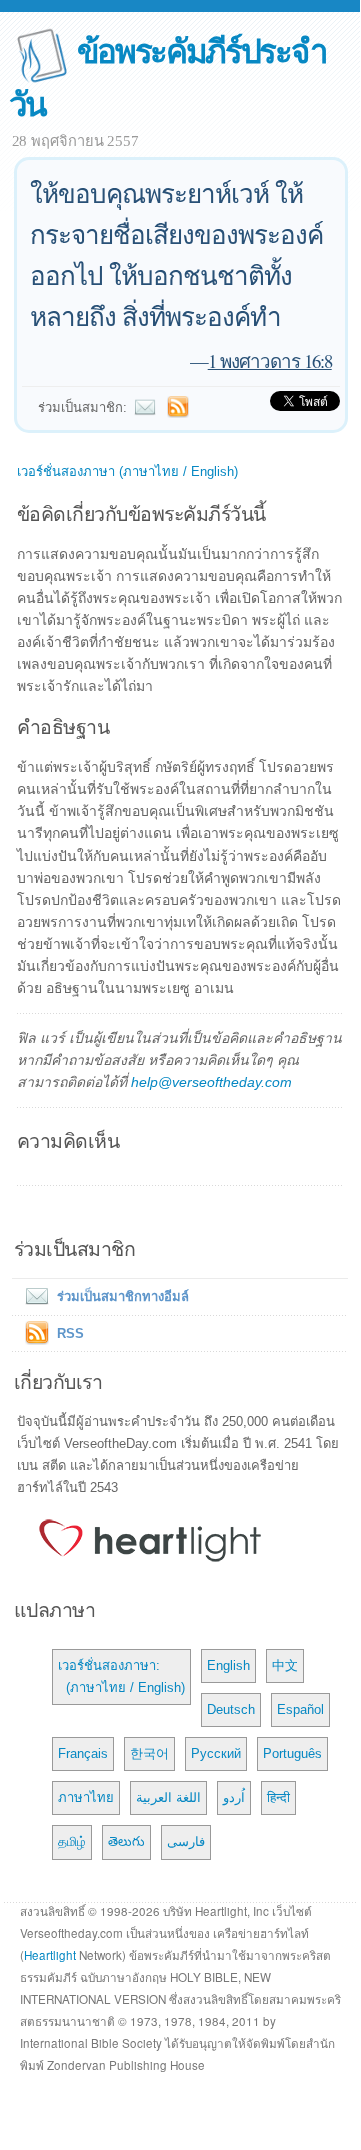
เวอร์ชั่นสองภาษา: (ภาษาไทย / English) (121, 1676)
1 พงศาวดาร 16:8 (270, 360)
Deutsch (231, 1709)
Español (300, 1709)
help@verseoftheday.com (211, 1082)
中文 (285, 1665)
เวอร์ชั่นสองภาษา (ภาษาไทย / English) (127, 471)
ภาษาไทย (86, 1797)
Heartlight (50, 1955)
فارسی (186, 1841)
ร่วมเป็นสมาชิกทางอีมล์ (123, 1296)
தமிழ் (72, 1841)
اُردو (234, 1797)
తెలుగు (126, 1841)
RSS (70, 1333)
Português (292, 1753)
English (228, 1665)
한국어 (149, 1753)
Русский (216, 1753)
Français (83, 1753)
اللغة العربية (168, 1797)
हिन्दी (278, 1797)
